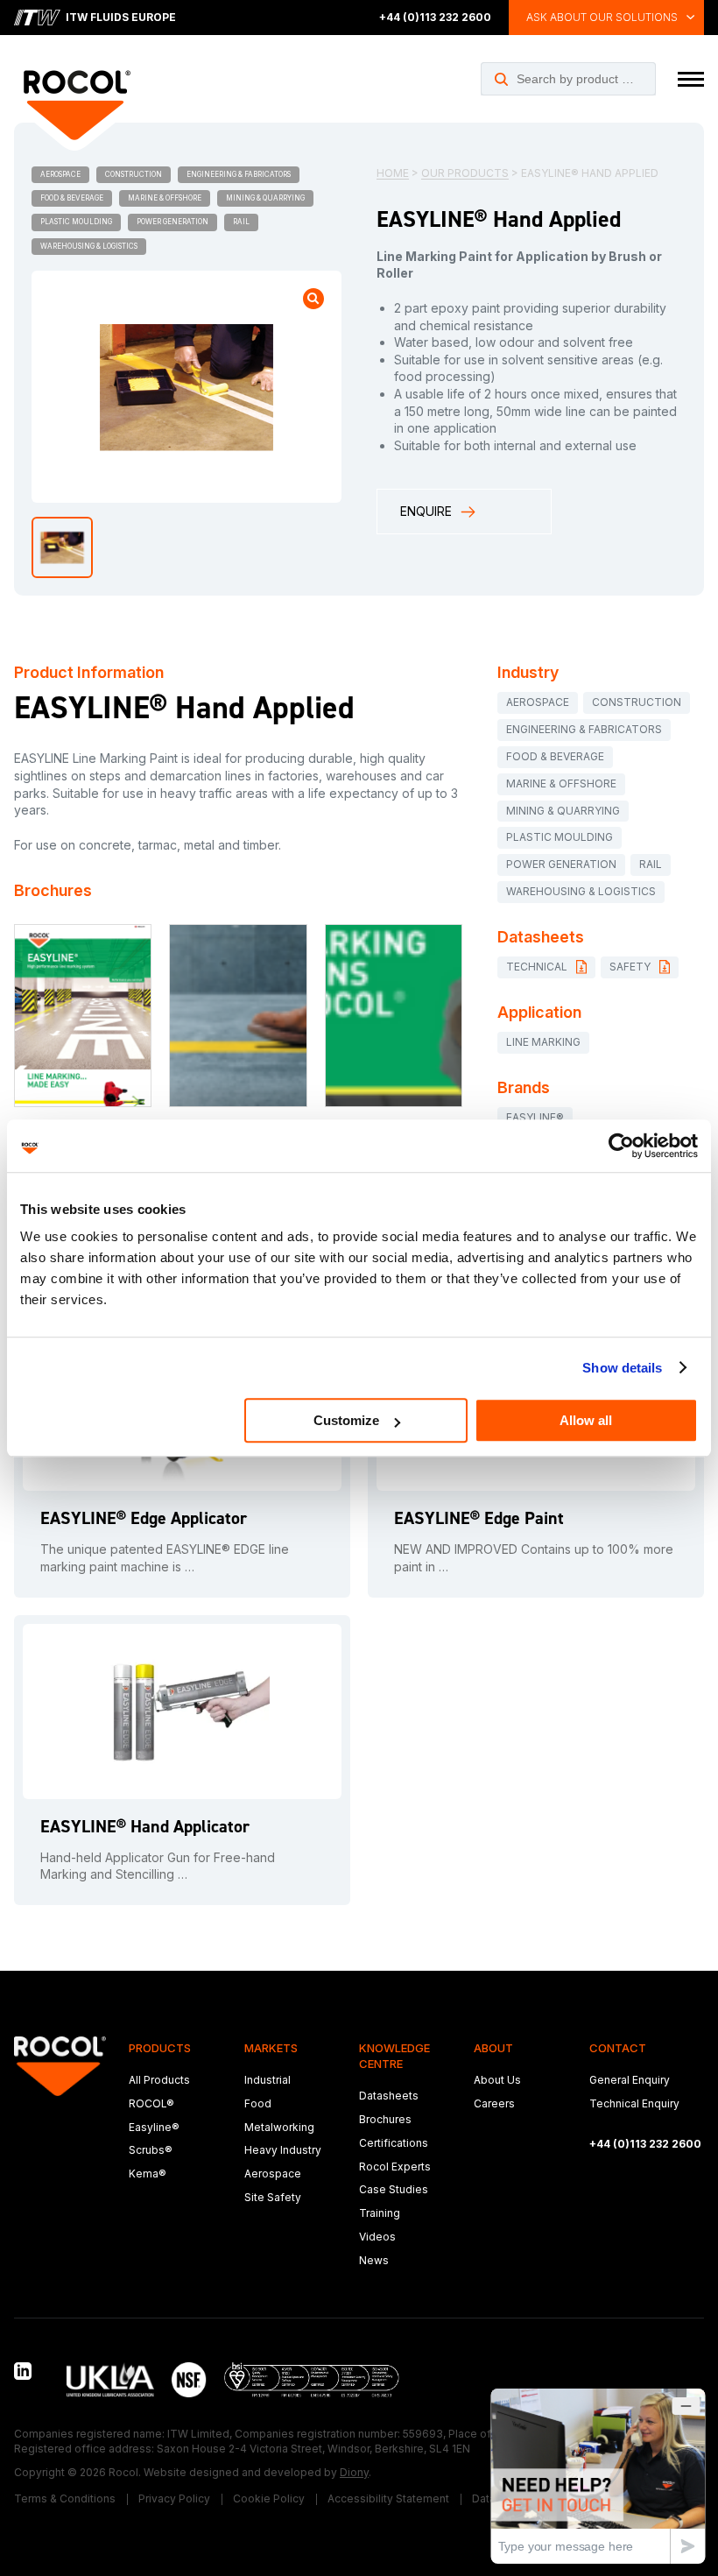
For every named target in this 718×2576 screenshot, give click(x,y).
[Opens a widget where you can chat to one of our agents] (598, 2476)
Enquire (426, 511)
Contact (618, 2048)
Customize (346, 1420)
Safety (630, 967)
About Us (497, 2080)
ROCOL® (151, 2103)
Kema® (148, 2174)
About (493, 2048)
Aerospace (273, 2174)
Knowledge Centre (394, 2056)
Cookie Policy (269, 2498)
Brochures (385, 2119)
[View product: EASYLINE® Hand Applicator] (182, 1711)
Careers (494, 2103)
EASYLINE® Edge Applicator (144, 1518)
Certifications (394, 2143)
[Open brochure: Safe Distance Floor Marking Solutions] (394, 1016)
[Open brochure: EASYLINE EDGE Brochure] (238, 1016)
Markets (271, 2048)
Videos (377, 2237)
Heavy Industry (283, 2150)
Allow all (586, 1420)
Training (380, 2213)
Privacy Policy (174, 2498)
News (374, 2260)
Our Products (465, 173)
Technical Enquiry (634, 2103)
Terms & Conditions (65, 2498)
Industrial (267, 2080)
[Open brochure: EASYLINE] (83, 1016)
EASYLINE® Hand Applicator (145, 1826)
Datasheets (389, 2096)
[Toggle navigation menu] (691, 79)
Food (258, 2103)
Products (160, 2048)
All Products (159, 2080)
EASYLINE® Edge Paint (479, 1518)
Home (393, 173)
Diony (354, 2472)
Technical (537, 967)
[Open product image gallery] (313, 299)
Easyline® (154, 2127)
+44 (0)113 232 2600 (435, 17)
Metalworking (279, 2127)
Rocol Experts (395, 2167)
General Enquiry (630, 2080)
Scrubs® (151, 2150)
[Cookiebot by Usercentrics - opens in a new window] (621, 1146)
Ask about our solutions (602, 17)
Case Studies (394, 2189)
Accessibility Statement (388, 2498)
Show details (622, 1368)
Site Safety (273, 2197)
